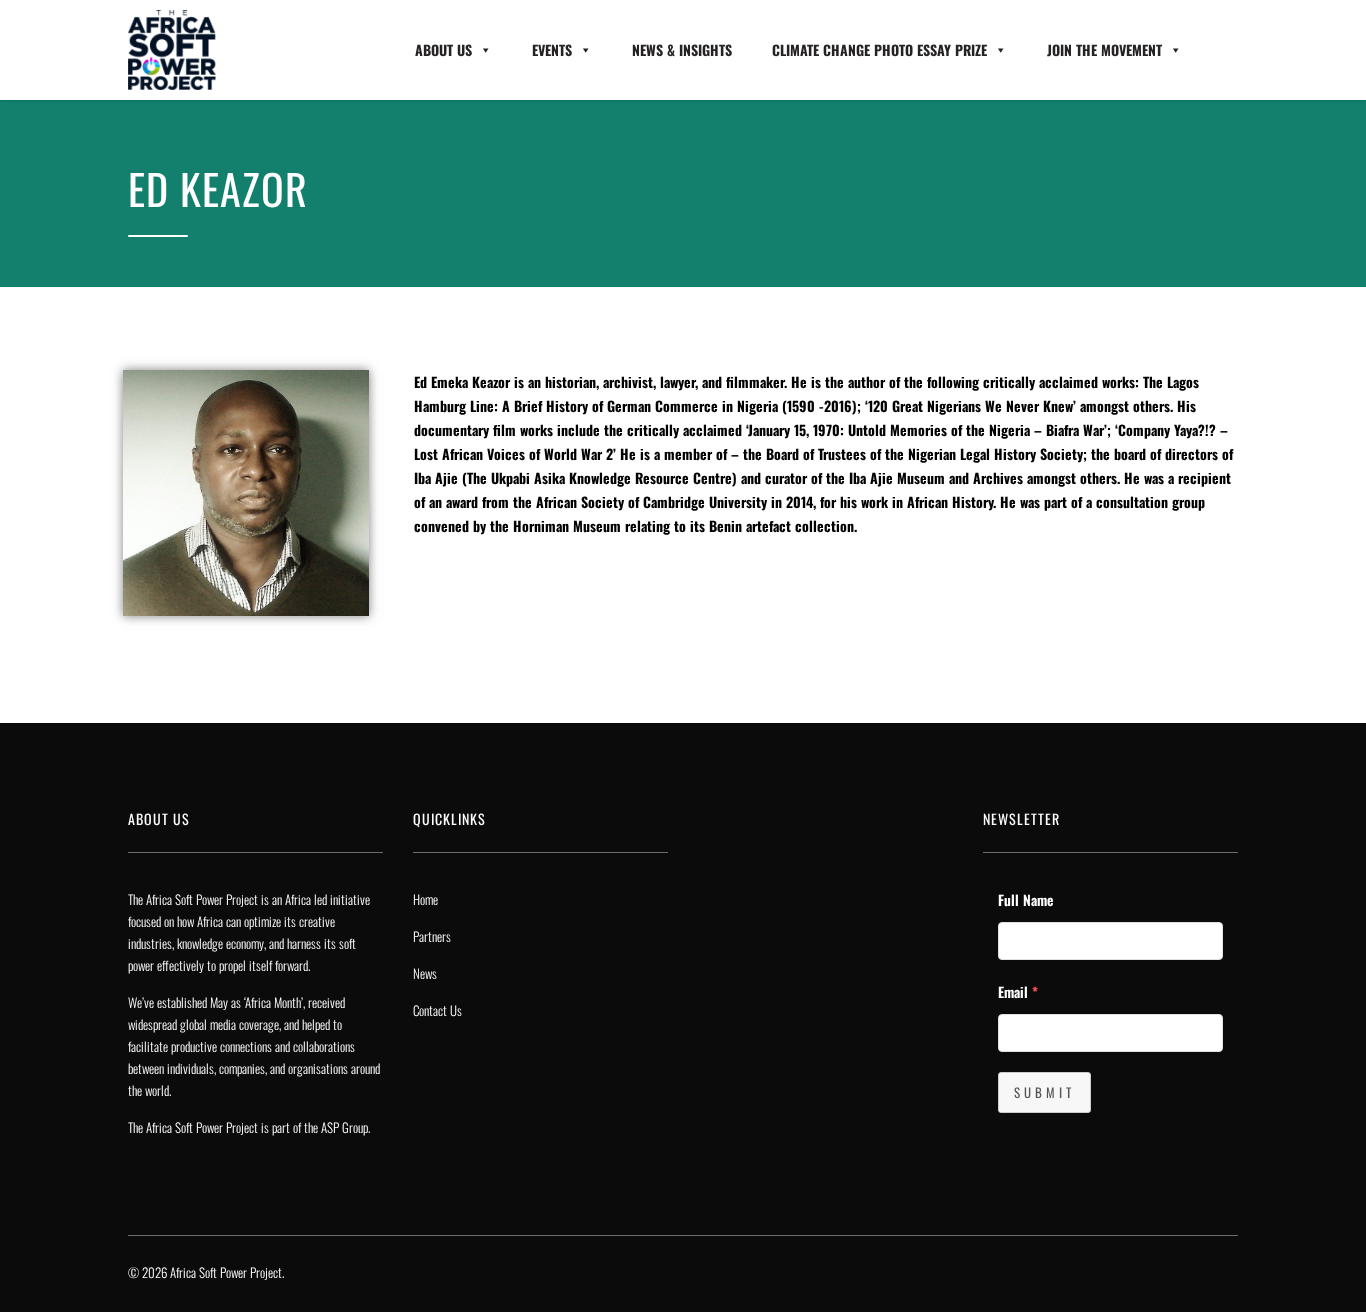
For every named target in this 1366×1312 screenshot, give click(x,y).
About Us (443, 49)
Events (552, 49)
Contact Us (437, 1010)
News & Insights (682, 49)
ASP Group (344, 1127)
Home (425, 899)
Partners (432, 936)
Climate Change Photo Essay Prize (879, 49)
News (425, 973)
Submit (1044, 1092)
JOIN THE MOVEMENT (1104, 49)
